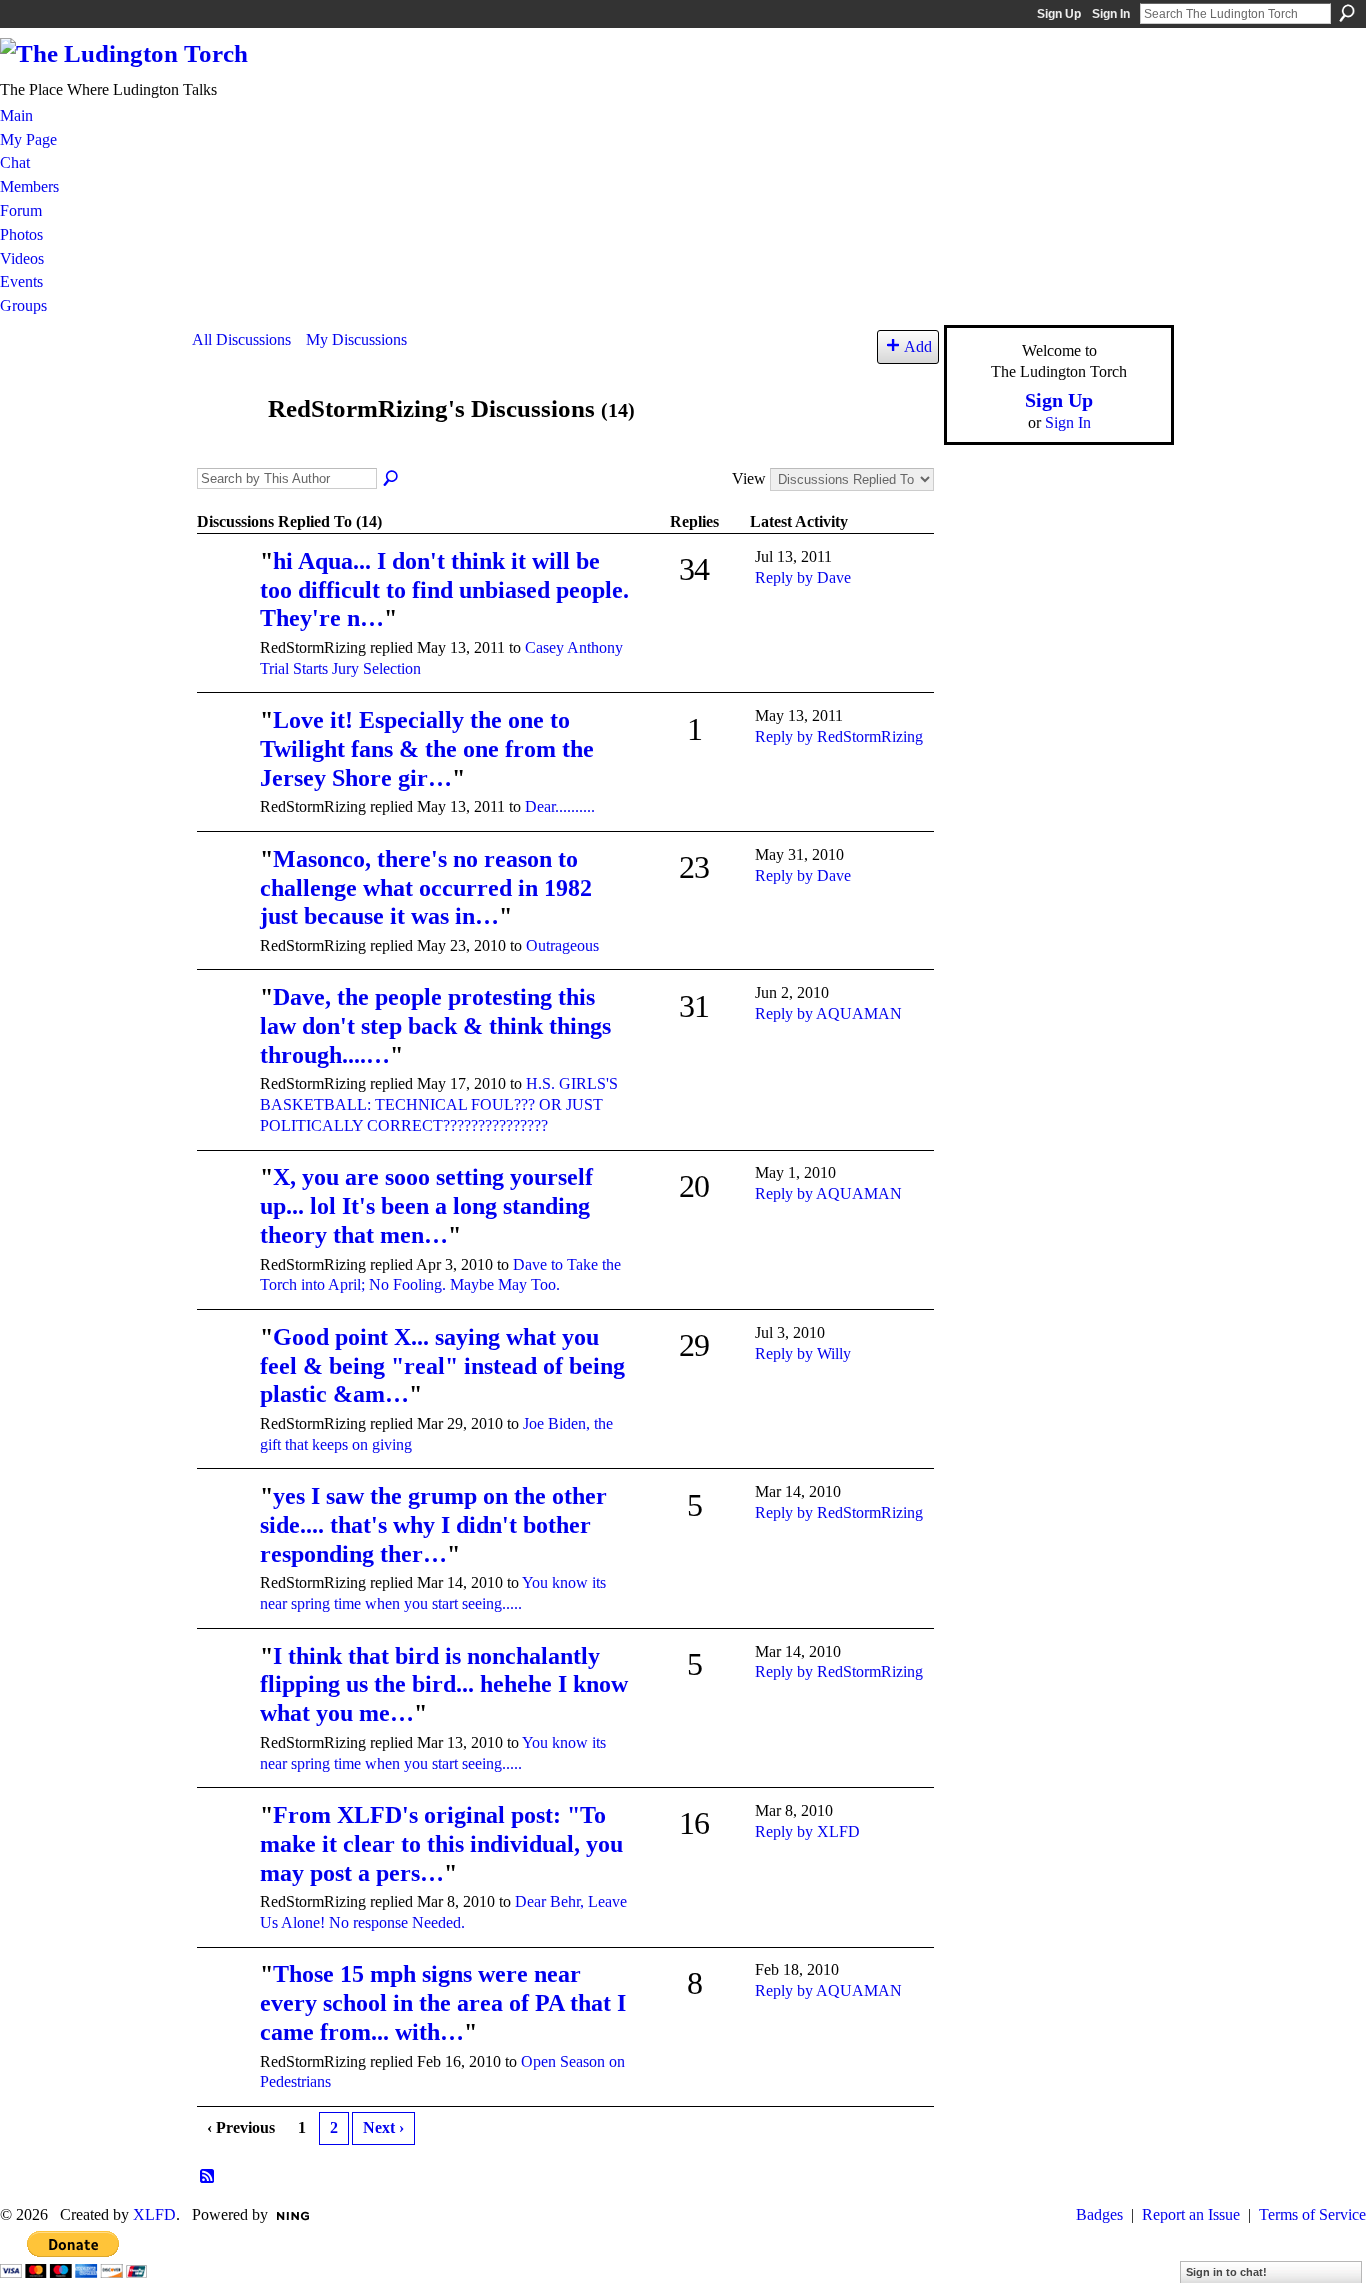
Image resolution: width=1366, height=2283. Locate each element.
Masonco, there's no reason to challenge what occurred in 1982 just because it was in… (426, 888)
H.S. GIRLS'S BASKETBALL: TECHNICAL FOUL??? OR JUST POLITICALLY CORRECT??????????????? (439, 1104)
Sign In (1111, 14)
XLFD (154, 2214)
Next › (383, 2127)
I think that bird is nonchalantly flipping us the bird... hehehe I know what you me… (444, 1685)
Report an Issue (1191, 2214)
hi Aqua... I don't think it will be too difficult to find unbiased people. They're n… (444, 590)
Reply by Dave (803, 577)
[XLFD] (226, 1205)
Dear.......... (560, 806)
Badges (1099, 2214)
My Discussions (356, 339)
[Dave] (226, 589)
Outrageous (562, 945)
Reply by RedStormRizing (839, 736)
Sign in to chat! (1226, 2272)
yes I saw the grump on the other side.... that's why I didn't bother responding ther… (433, 1525)
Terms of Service (1312, 2214)
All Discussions (241, 339)
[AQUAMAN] (226, 1025)
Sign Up (1059, 14)
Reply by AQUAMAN (828, 1013)
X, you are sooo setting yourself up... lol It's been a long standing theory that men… (426, 1206)
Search (1347, 13)
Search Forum (392, 479)
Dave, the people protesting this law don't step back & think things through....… (435, 1026)
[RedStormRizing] (224, 446)
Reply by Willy (803, 1353)
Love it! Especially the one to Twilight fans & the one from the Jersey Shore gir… (427, 749)
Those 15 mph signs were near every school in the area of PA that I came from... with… (443, 2003)
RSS (208, 2177)
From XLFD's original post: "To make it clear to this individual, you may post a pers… (441, 1844)
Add (918, 346)
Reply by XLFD (807, 1831)
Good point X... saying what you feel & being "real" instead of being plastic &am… (442, 1366)
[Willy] (226, 887)
